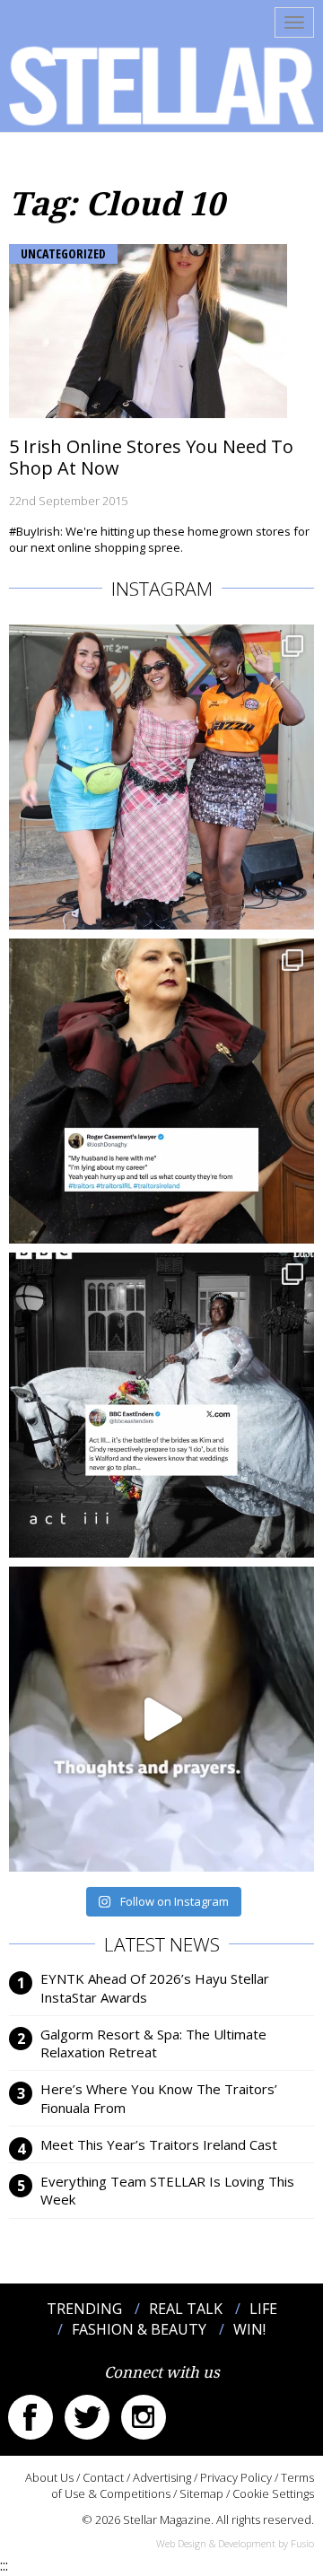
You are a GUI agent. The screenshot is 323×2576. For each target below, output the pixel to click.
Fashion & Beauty (139, 2329)
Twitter (87, 2417)
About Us (49, 2477)
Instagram (144, 2417)
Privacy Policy (236, 2477)
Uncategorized (63, 253)
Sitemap (201, 2493)
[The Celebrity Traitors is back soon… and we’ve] (161, 1719)
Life (263, 2309)
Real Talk (186, 2309)
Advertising (162, 2477)
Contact (103, 2477)
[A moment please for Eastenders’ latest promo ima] (161, 1405)
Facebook (31, 2417)
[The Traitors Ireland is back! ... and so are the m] (161, 1091)
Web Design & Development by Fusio (235, 2543)
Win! (249, 2329)
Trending (84, 2309)
